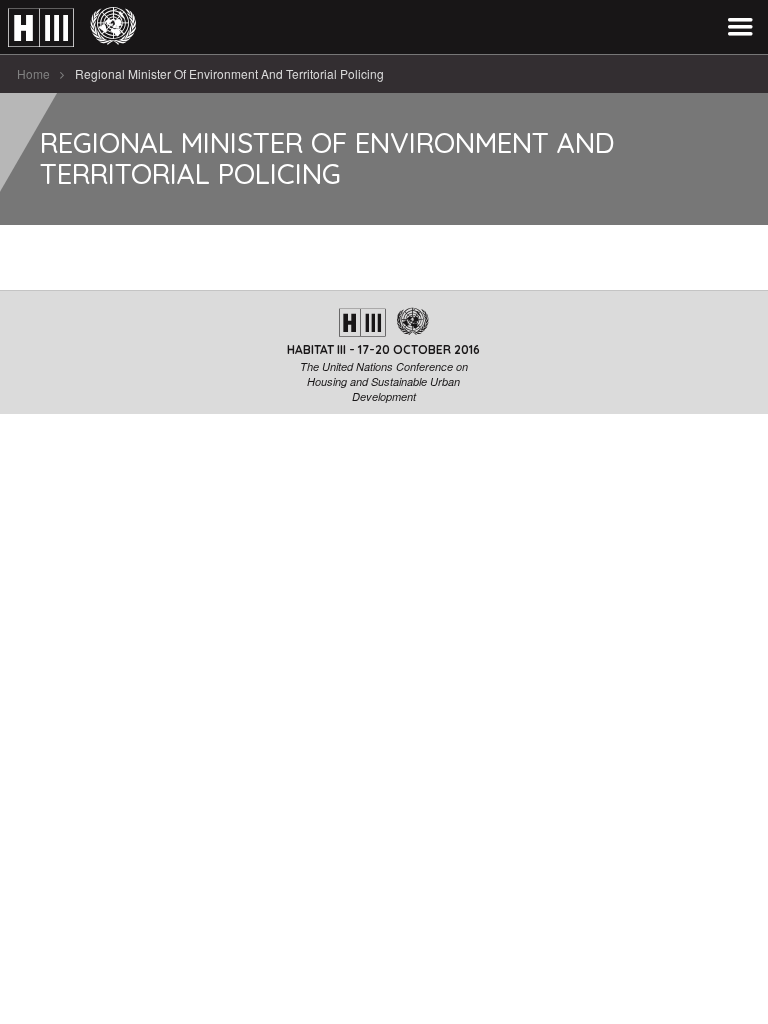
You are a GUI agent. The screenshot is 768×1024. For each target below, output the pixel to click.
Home (33, 73)
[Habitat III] (72, 27)
